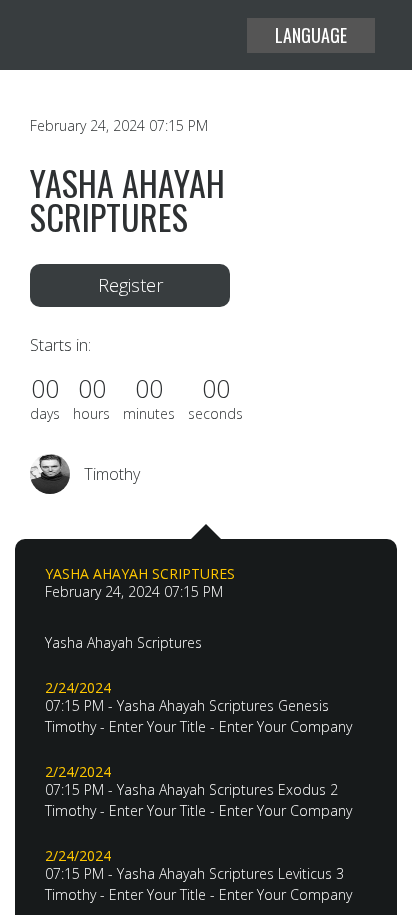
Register (130, 285)
